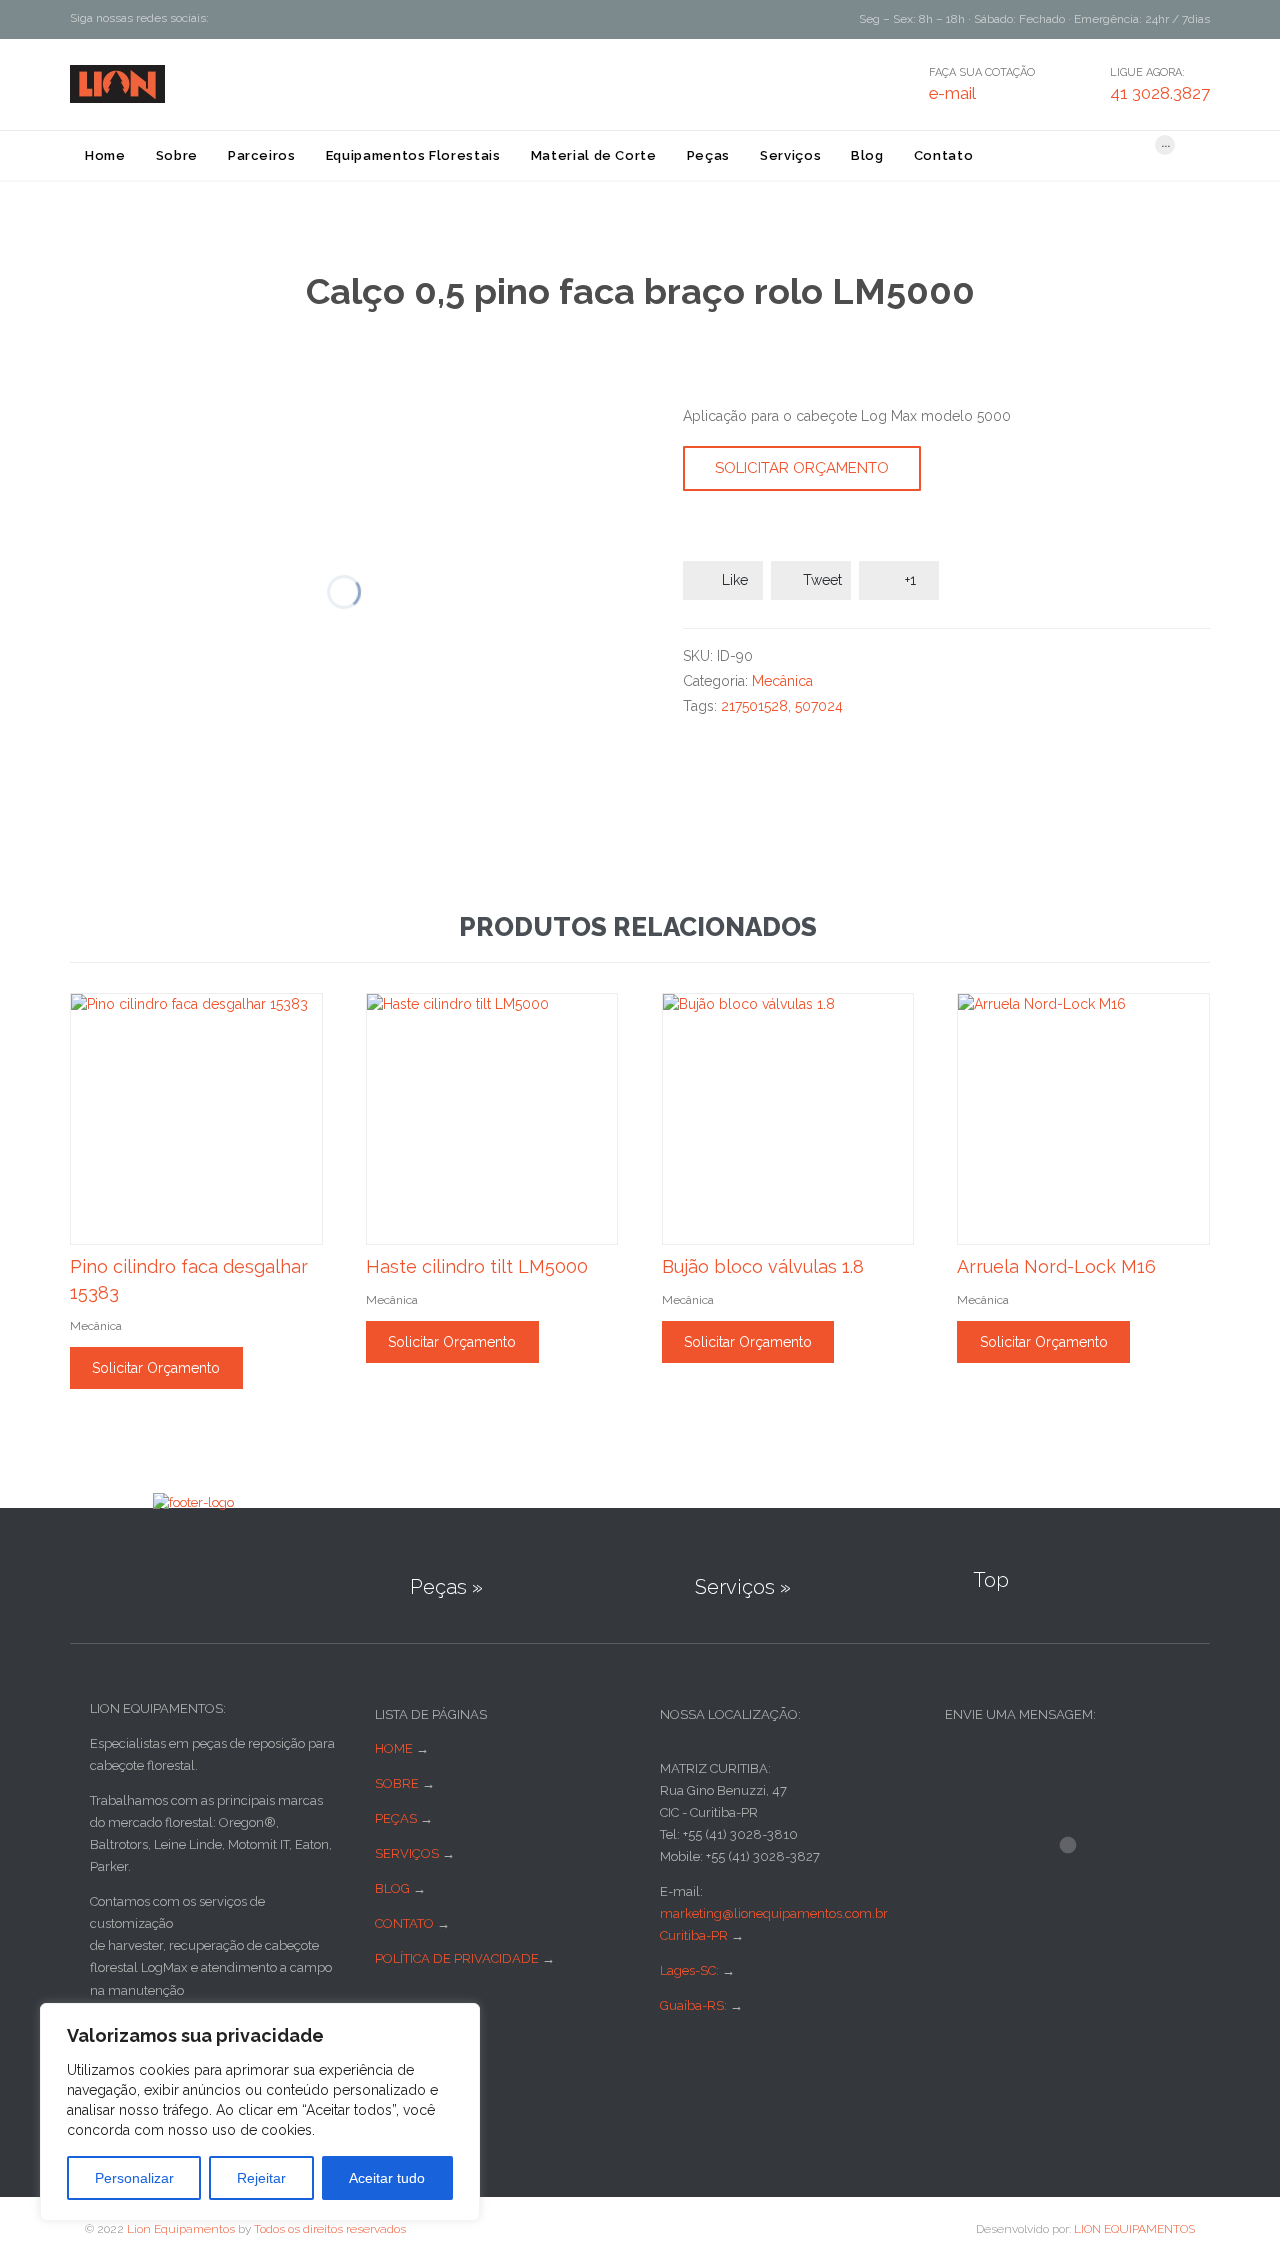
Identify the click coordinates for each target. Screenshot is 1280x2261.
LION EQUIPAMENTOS (1134, 2229)
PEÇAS (396, 1818)
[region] (260, 2112)
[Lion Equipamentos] (117, 84)
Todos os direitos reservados (330, 2229)
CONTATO (404, 1923)
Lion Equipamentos (181, 2229)
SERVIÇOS (407, 1853)
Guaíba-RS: (695, 2005)
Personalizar (134, 2178)
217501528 (754, 706)
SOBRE (397, 1783)
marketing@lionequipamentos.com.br (774, 1913)
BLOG (392, 1888)
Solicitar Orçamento (802, 468)
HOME (394, 1748)
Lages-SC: (691, 1970)
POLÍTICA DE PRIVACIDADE (457, 1958)
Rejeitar (261, 2178)
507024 (819, 706)
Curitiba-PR (694, 1935)
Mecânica (782, 681)
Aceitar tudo (387, 2178)
